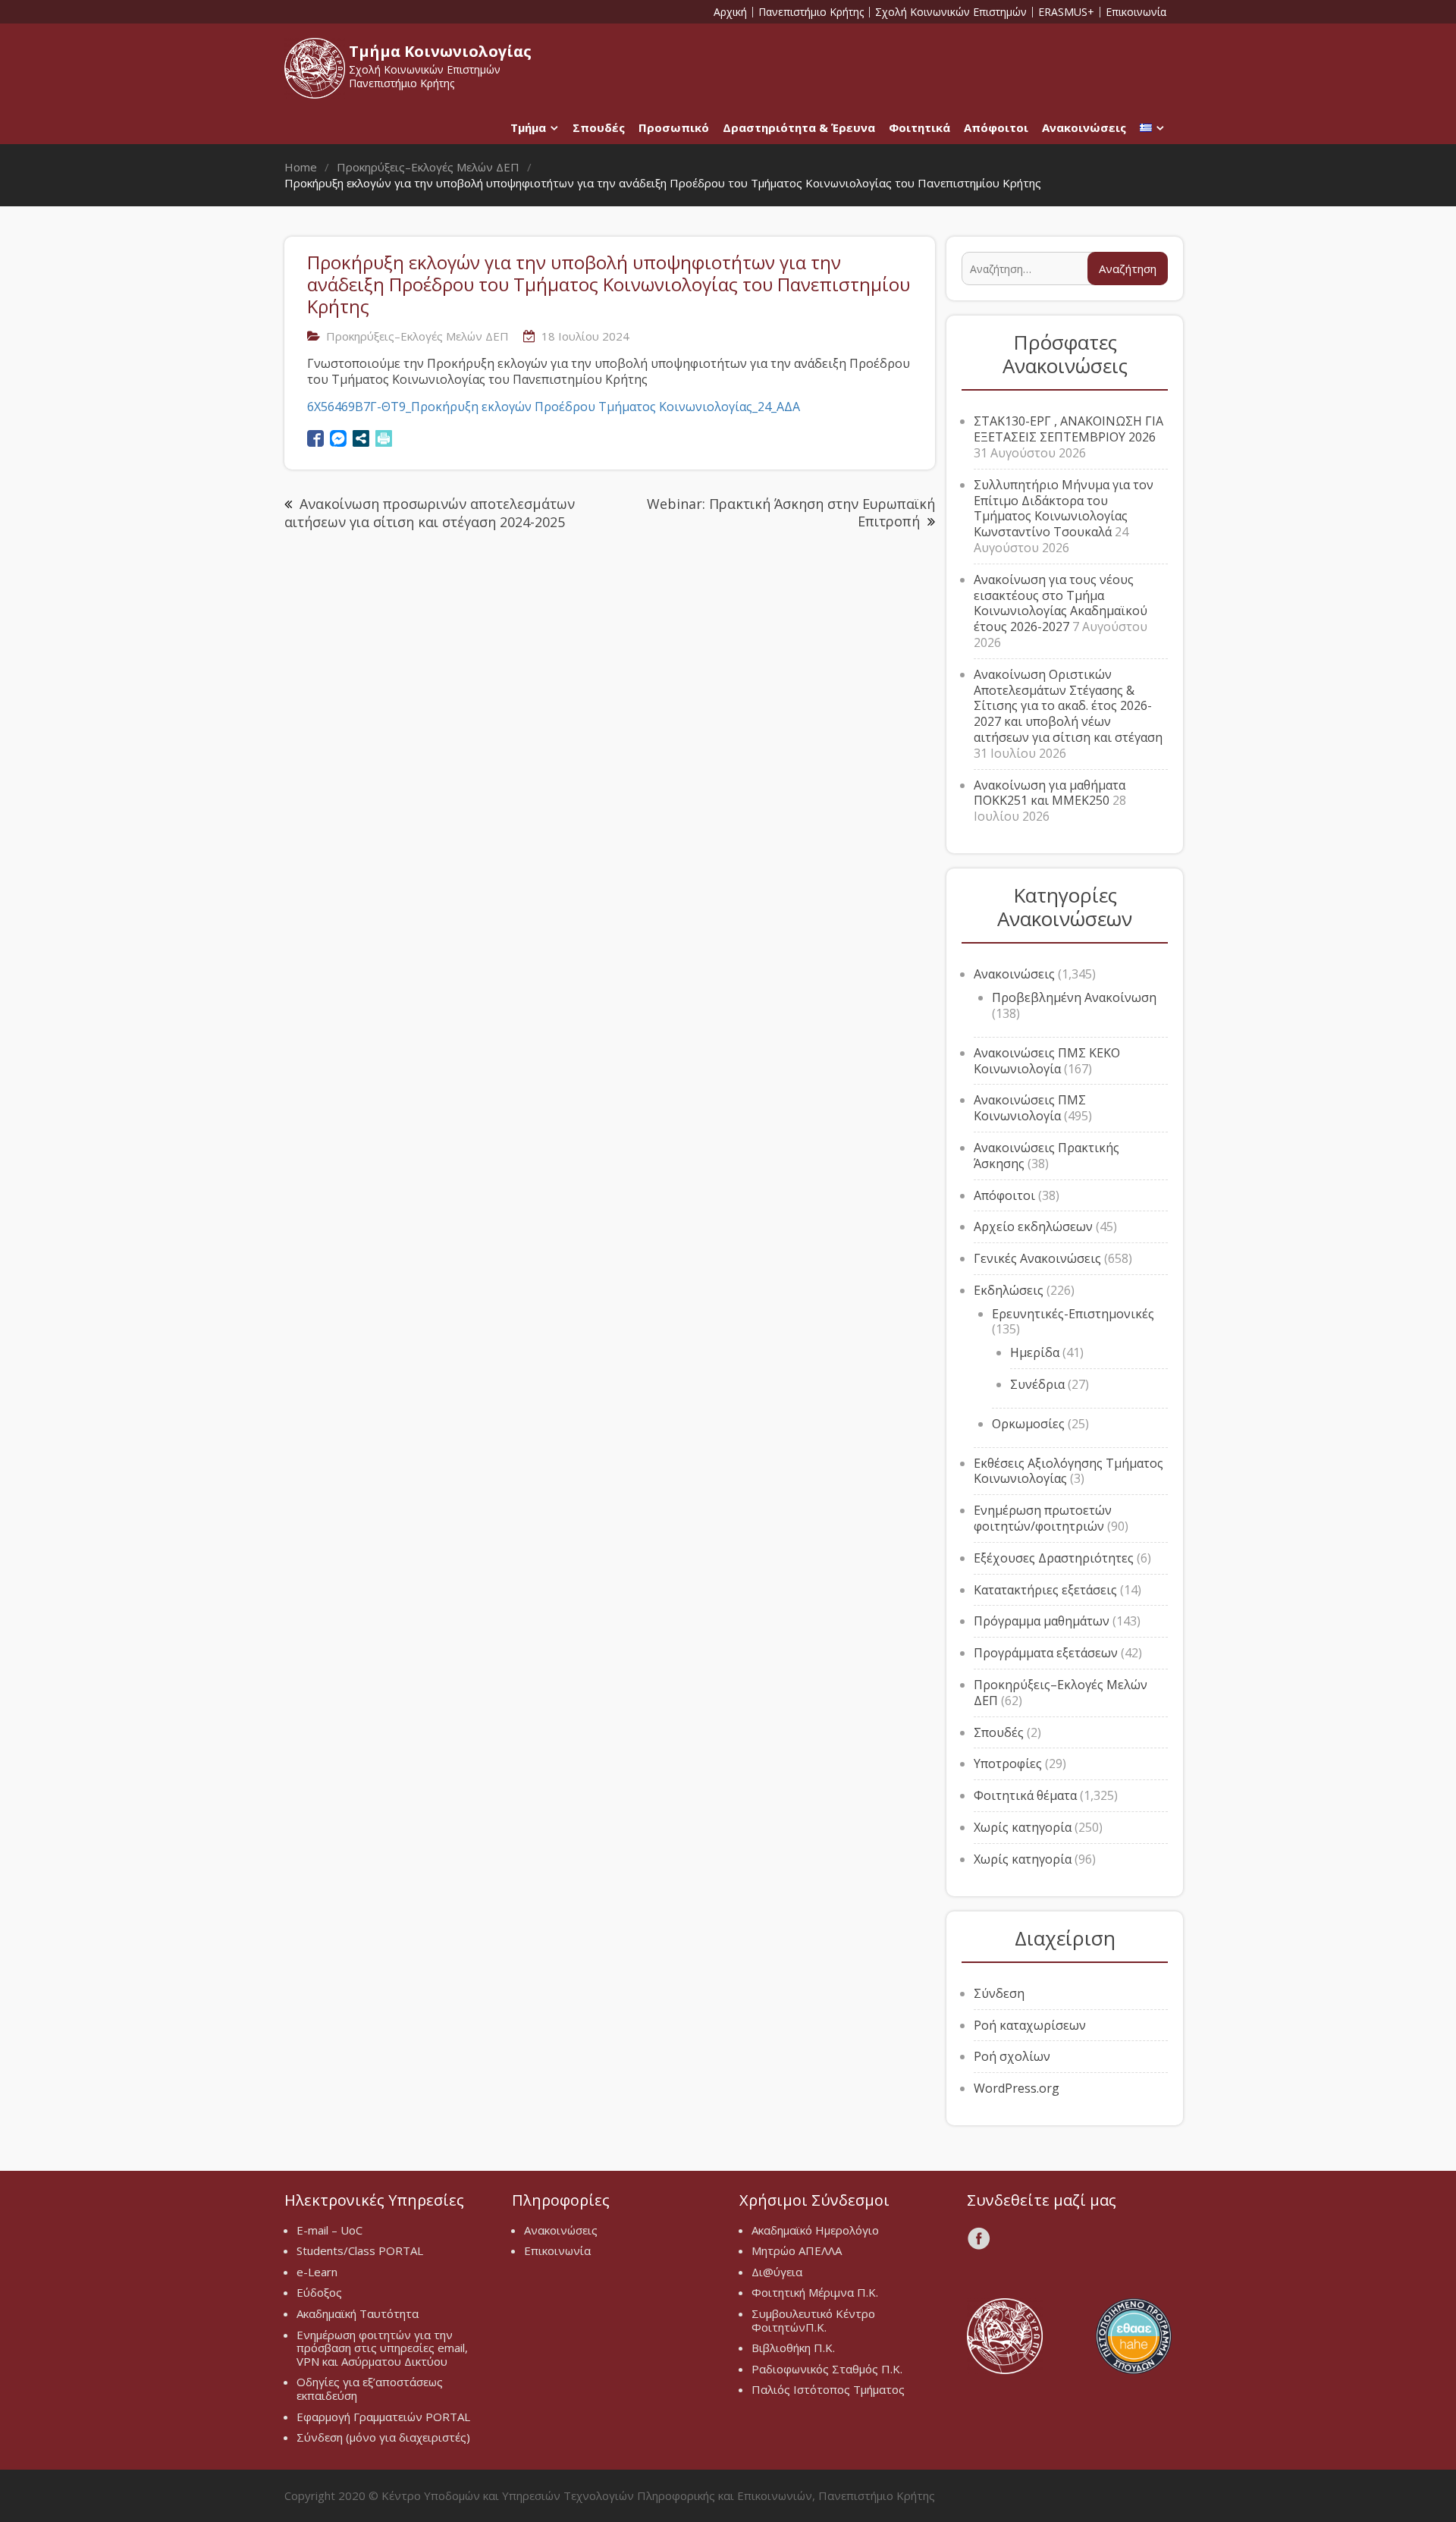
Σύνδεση (999, 1993)
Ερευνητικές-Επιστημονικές (1073, 1314)
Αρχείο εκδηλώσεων (1033, 1226)
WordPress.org (1017, 2088)
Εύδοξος (319, 2292)
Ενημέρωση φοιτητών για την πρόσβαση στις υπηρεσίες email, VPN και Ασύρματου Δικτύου (382, 2348)
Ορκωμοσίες (1028, 1424)
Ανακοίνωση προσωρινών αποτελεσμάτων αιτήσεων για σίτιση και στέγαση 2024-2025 (430, 513)
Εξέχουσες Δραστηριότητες (1054, 1558)
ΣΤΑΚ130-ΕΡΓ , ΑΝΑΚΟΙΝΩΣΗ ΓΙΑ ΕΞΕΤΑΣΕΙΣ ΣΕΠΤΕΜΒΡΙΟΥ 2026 (1068, 429)
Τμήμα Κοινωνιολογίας (440, 51)
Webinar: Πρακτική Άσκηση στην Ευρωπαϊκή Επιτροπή (791, 512)
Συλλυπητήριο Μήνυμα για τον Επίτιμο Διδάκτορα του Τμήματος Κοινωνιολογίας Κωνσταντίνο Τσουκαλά (1064, 508)
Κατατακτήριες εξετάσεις (1045, 1590)
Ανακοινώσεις (1084, 127)
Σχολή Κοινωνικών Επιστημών (951, 12)
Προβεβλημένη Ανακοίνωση (1074, 997)
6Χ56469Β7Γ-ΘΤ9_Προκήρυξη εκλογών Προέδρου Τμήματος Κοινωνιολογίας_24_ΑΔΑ (554, 407)
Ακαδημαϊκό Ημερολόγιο (815, 2230)
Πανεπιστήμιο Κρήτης (811, 12)
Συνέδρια (1037, 1384)
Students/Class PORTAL (360, 2250)
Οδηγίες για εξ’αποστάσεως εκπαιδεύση (370, 2389)
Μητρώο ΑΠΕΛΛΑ (797, 2250)
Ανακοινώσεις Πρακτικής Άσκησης (1046, 1156)
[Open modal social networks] (361, 438)
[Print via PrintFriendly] (384, 438)
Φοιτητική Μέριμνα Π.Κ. (815, 2292)
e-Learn (317, 2272)
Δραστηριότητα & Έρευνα (799, 127)
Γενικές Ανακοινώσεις (1037, 1258)
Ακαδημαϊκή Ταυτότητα (358, 2313)
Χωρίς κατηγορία (1023, 1827)
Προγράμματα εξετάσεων (1046, 1653)
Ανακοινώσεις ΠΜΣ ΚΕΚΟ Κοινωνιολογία (1047, 1061)
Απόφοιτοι (996, 127)
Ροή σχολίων (1012, 2056)
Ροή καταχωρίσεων (1030, 2025)
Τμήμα (528, 127)
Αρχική (730, 12)
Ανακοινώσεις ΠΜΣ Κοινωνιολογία (1030, 1108)
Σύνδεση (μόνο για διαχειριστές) (383, 2437)
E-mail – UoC (329, 2230)
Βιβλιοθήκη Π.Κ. (793, 2348)
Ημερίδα (1035, 1352)
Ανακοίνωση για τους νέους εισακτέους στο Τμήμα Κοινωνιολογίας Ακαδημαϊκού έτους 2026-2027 (1061, 603)
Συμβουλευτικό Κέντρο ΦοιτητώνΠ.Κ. (813, 2320)
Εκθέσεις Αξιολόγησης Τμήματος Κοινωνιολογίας (1068, 1471)
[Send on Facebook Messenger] (338, 438)
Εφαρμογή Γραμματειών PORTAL (383, 2417)
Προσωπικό (674, 127)
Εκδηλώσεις (1009, 1290)
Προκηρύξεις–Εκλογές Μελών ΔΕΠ (417, 336)
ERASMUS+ (1066, 12)
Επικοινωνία (1136, 12)
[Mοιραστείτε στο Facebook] (315, 438)
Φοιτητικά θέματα (1025, 1795)
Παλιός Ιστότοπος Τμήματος (828, 2389)
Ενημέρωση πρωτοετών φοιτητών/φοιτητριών (1043, 1518)
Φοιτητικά (919, 127)
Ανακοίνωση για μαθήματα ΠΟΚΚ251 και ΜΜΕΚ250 (1050, 793)
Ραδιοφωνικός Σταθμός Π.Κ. (827, 2369)
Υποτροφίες (1008, 1764)
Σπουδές (599, 127)
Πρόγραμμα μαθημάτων (1042, 1621)
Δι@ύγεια (777, 2272)
